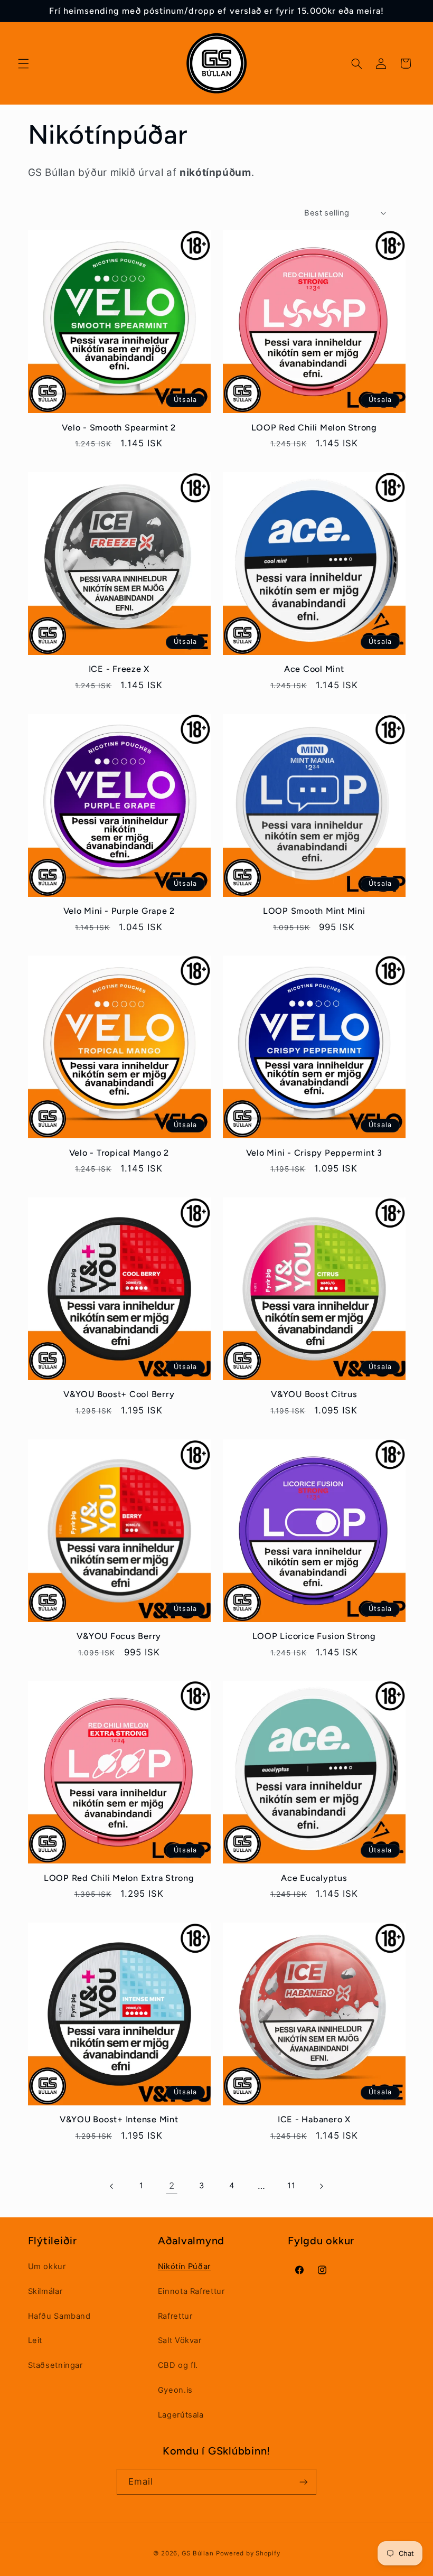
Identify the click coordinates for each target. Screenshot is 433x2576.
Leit (35, 2340)
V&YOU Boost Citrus (314, 1394)
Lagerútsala (181, 2415)
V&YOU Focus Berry (119, 1636)
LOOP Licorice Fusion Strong (314, 1636)
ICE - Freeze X (119, 669)
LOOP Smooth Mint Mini (314, 911)
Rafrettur (175, 2316)
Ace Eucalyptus (314, 1878)
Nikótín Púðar (184, 2266)
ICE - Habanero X (314, 2119)
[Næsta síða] (321, 2186)
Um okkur (47, 2266)
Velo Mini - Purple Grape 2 (119, 911)
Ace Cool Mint (314, 669)
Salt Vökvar (180, 2340)
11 (291, 2186)
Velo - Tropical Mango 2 (119, 1153)
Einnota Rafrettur (191, 2291)
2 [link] (172, 2186)
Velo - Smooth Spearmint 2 (119, 428)
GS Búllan (198, 2553)
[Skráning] (304, 2482)
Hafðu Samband (59, 2316)
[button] (23, 63)
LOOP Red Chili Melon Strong (314, 428)
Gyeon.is (175, 2390)
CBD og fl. (178, 2365)
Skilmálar (45, 2291)
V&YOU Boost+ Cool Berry (119, 1394)
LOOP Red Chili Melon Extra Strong (119, 1878)
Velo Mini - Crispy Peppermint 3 (314, 1153)
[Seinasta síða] (112, 2186)
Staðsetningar (55, 2365)
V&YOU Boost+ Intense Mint (119, 2119)
